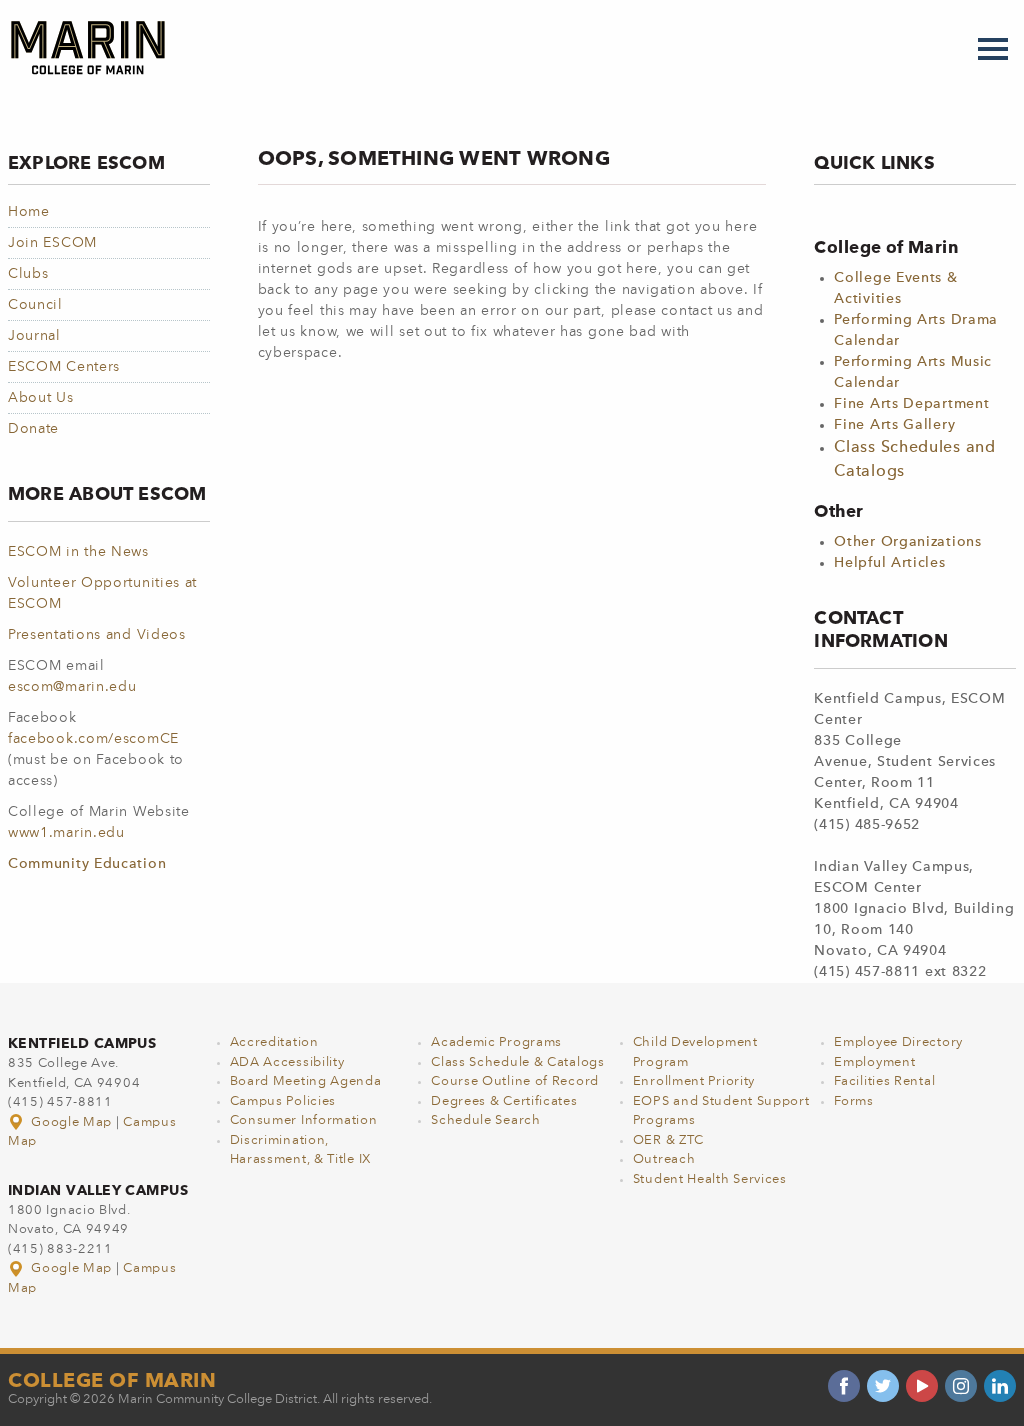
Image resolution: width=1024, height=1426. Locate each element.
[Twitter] (883, 1386)
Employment (874, 1062)
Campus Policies (283, 1101)
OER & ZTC (668, 1140)
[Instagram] (961, 1386)
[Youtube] (922, 1386)
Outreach (664, 1159)
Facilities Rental (884, 1081)
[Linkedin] (1000, 1386)
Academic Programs (496, 1042)
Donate (33, 429)
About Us (41, 398)
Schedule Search (486, 1120)
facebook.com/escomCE (93, 739)
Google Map (72, 1122)
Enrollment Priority (694, 1081)
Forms (854, 1101)
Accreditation (274, 1042)
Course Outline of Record (515, 1081)
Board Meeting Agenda (306, 1081)
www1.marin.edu (66, 833)
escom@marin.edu (72, 687)
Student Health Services (710, 1179)
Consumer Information (304, 1120)
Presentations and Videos (97, 635)
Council (35, 305)
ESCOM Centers (64, 367)
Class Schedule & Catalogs (518, 1062)
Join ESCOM (52, 243)
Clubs (28, 274)
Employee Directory (898, 1042)
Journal (34, 336)
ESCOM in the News (78, 552)
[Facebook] (844, 1386)
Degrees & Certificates (504, 1101)
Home (29, 212)
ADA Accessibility (287, 1062)
